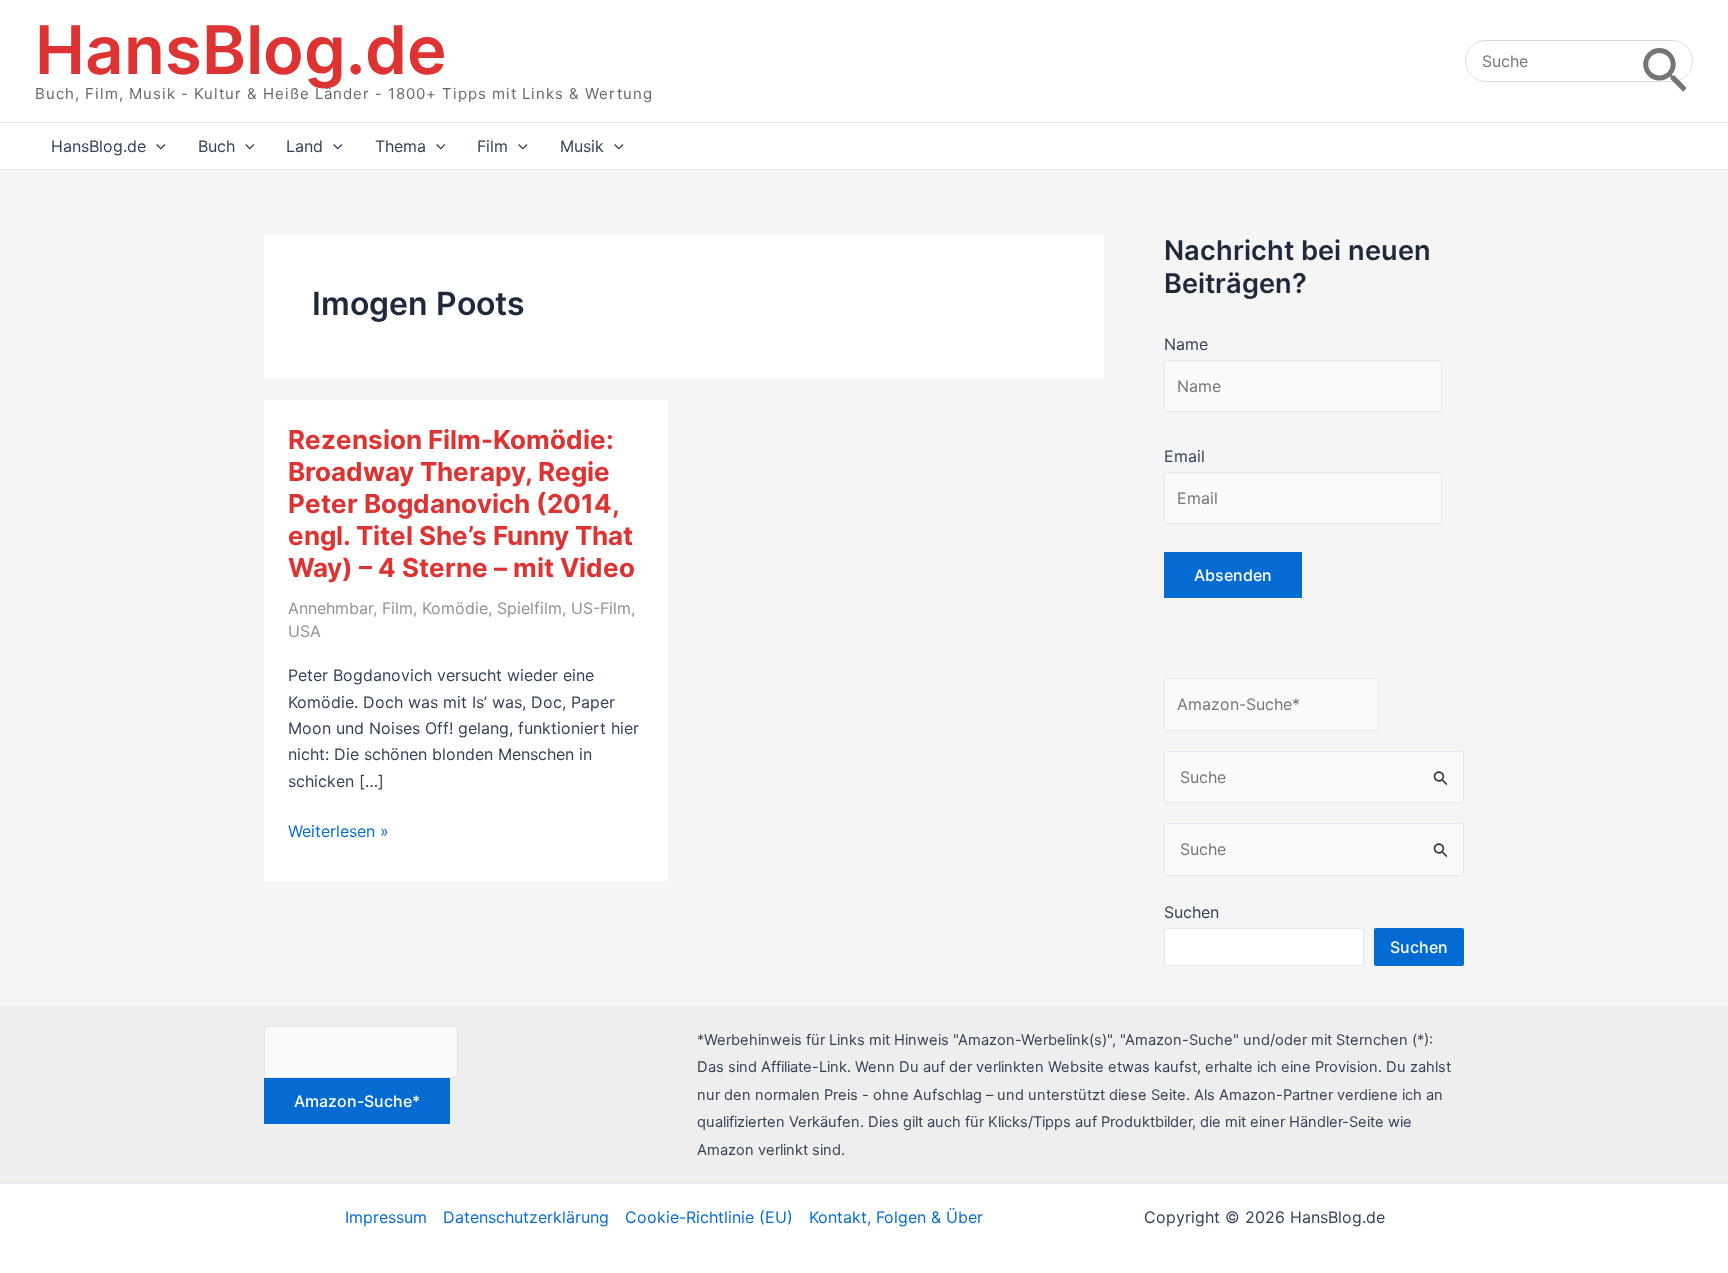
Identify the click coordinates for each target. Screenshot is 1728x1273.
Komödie (455, 608)
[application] (156, 146)
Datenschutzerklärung (526, 1217)
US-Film (601, 608)
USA (304, 631)
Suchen (1191, 912)
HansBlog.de (241, 49)
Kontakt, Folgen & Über (896, 1217)
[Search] (1664, 61)
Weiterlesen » (338, 832)
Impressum (386, 1217)
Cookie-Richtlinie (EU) (709, 1217)
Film (397, 608)
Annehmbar (330, 608)
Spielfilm (529, 608)
